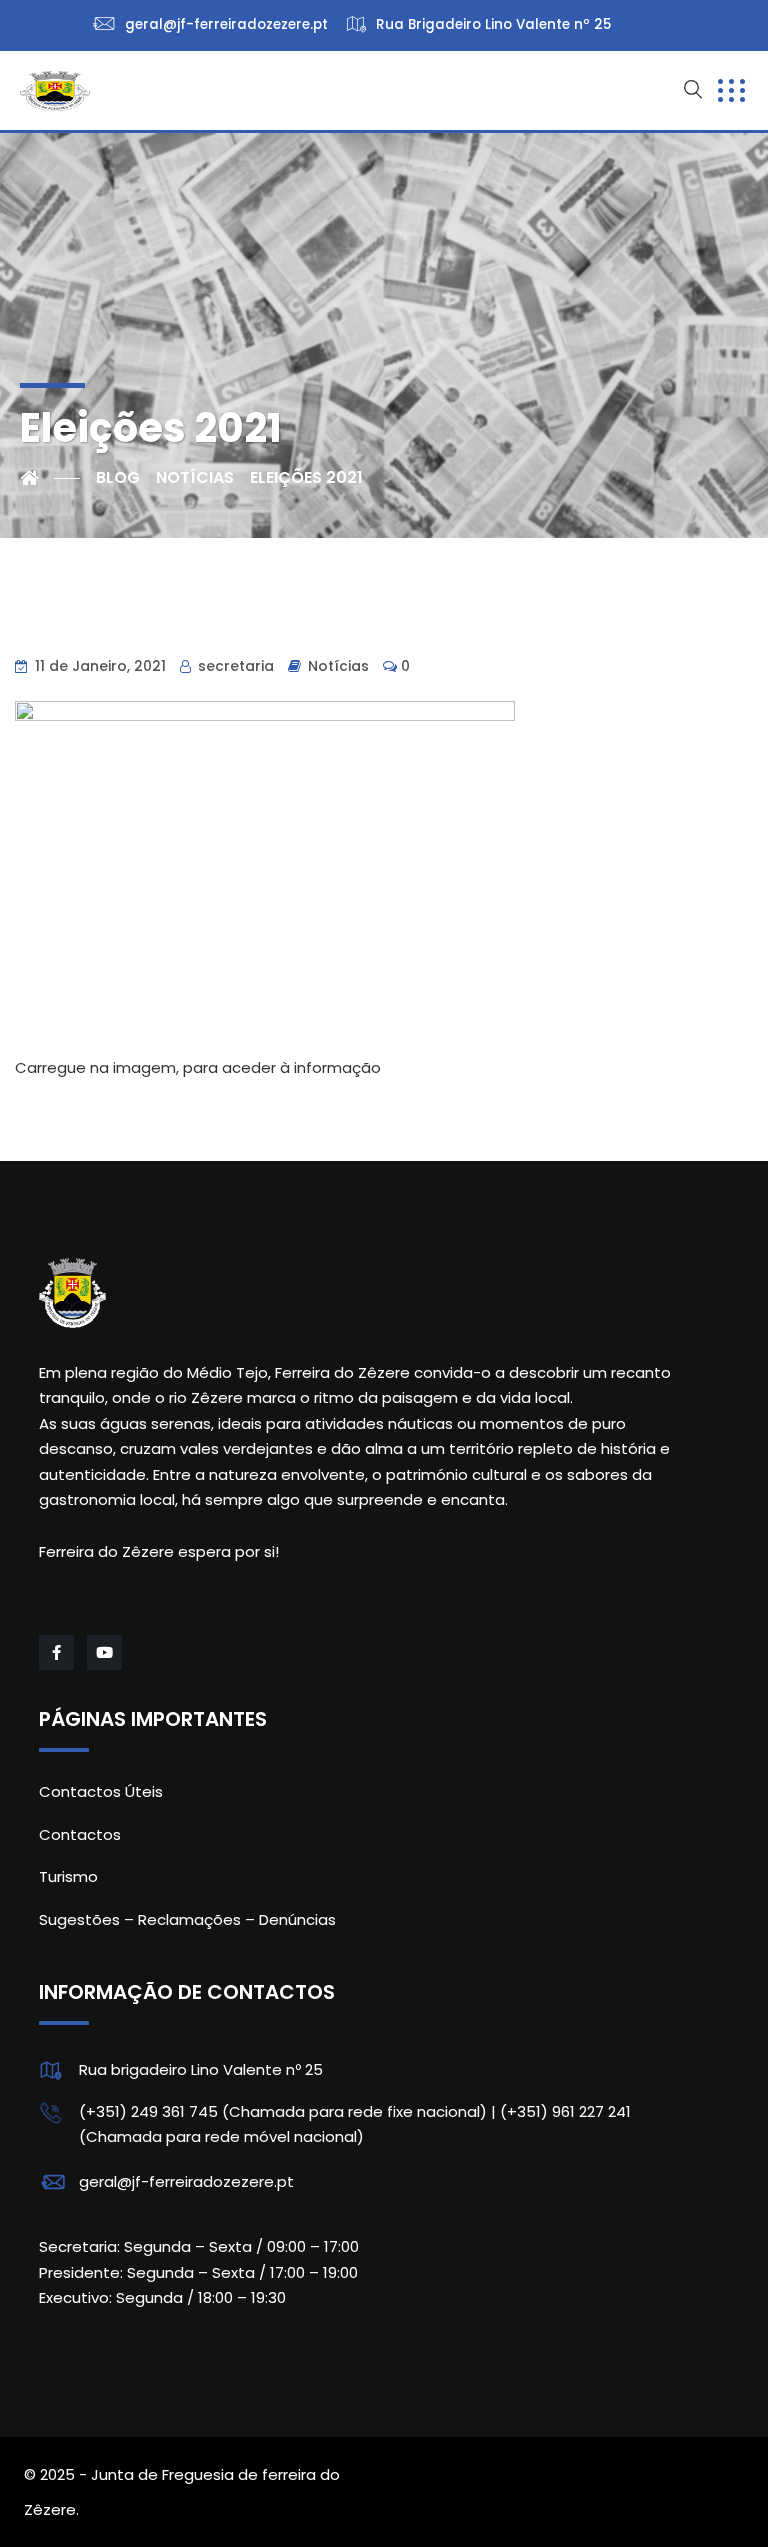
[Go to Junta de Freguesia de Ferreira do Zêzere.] (50, 478)
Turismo (68, 1876)
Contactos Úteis (101, 1791)
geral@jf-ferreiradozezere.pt (186, 2181)
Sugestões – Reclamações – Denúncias (187, 1919)
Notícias (338, 666)
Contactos (80, 1834)
